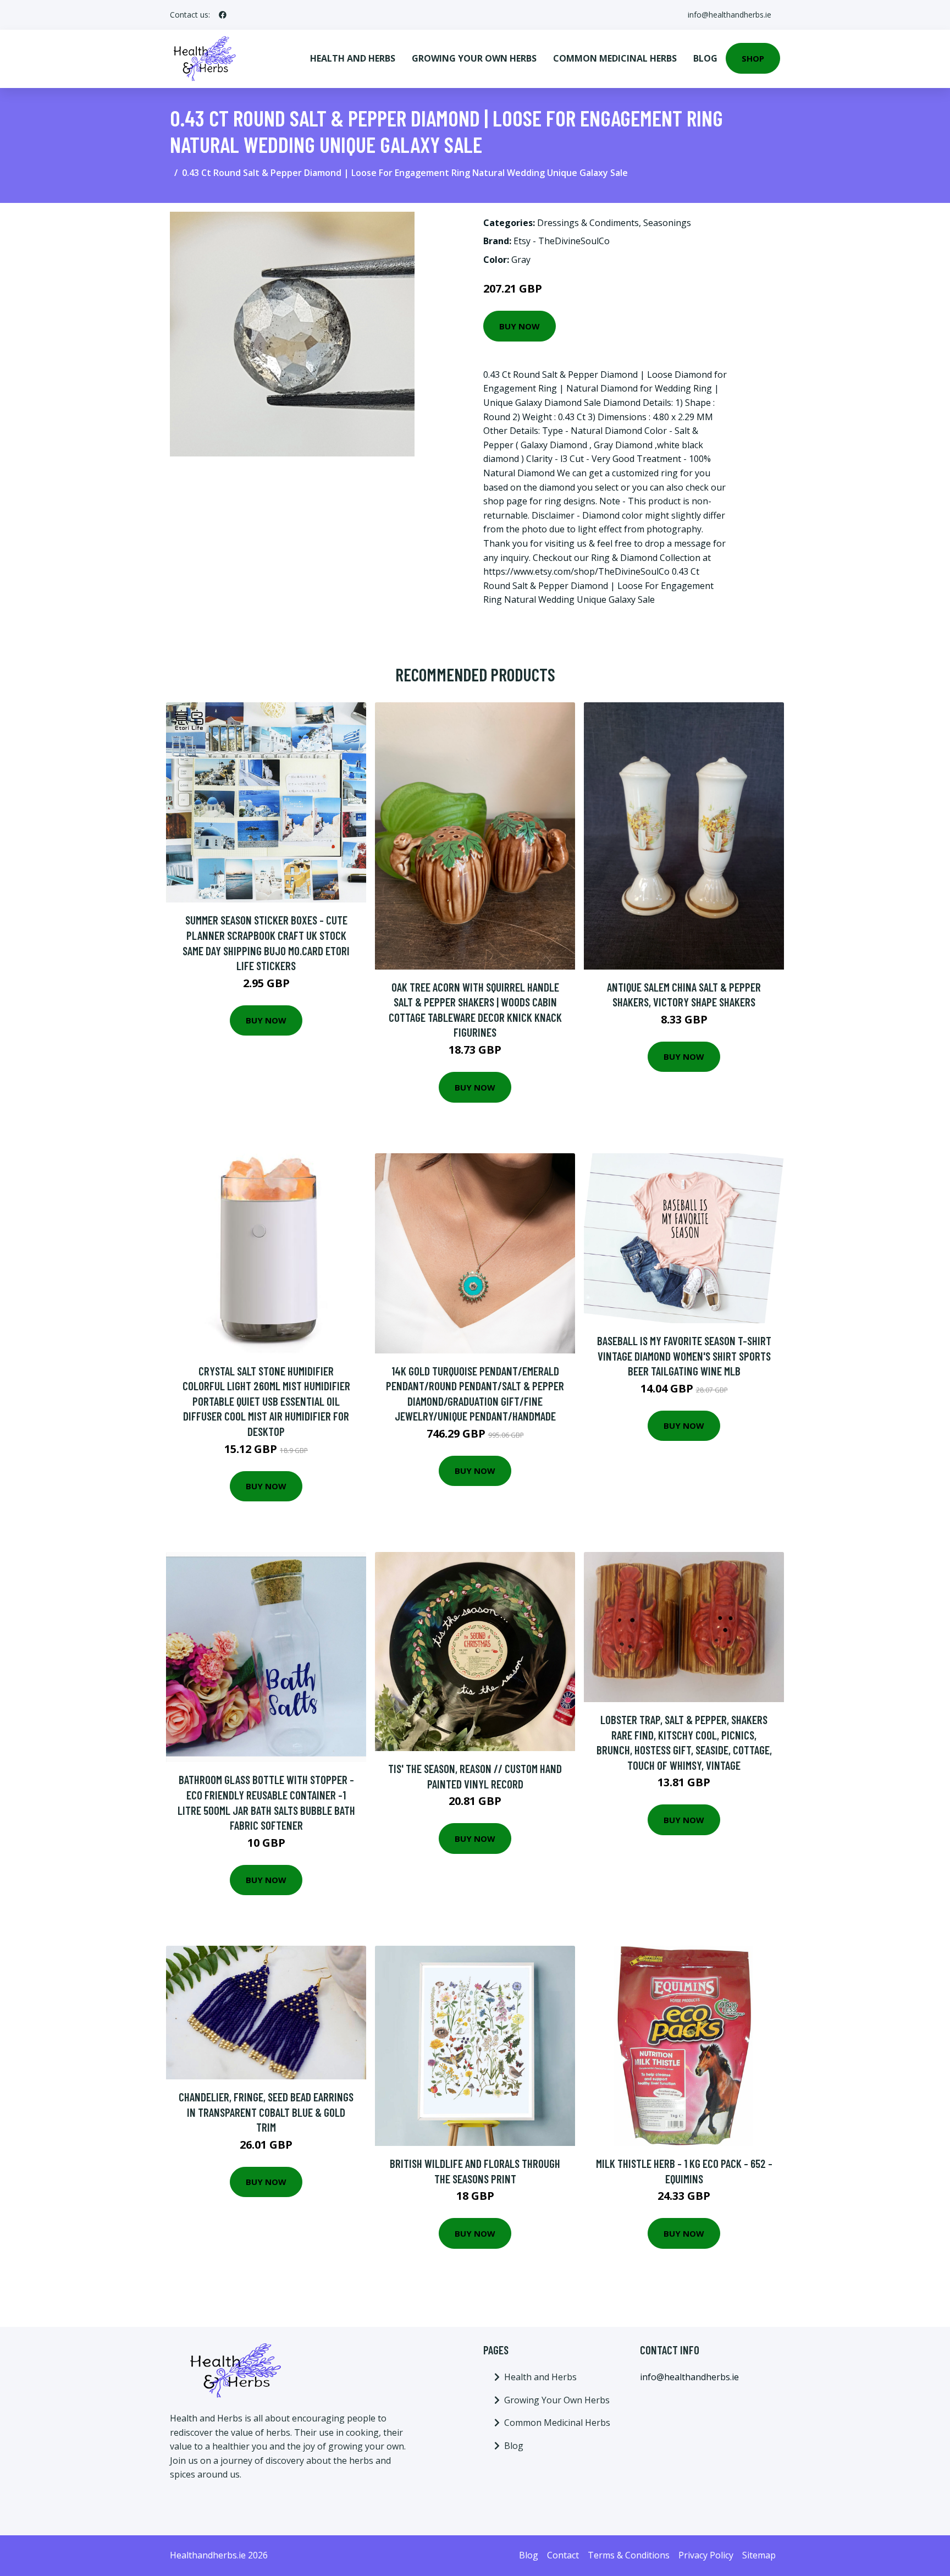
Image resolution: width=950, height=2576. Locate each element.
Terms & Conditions (629, 2555)
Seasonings (667, 223)
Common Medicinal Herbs (615, 58)
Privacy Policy (706, 2555)
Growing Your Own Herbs (474, 58)
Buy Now (520, 326)
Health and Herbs (353, 58)
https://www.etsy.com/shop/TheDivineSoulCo (576, 571)
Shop (753, 58)
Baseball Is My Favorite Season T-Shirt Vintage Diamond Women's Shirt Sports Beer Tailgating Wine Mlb (684, 1356)
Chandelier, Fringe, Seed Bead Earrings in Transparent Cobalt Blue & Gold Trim (266, 2112)
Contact (563, 2555)
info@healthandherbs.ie (730, 15)
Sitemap (759, 2555)
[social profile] (223, 15)
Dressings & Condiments (588, 223)
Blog (705, 58)
